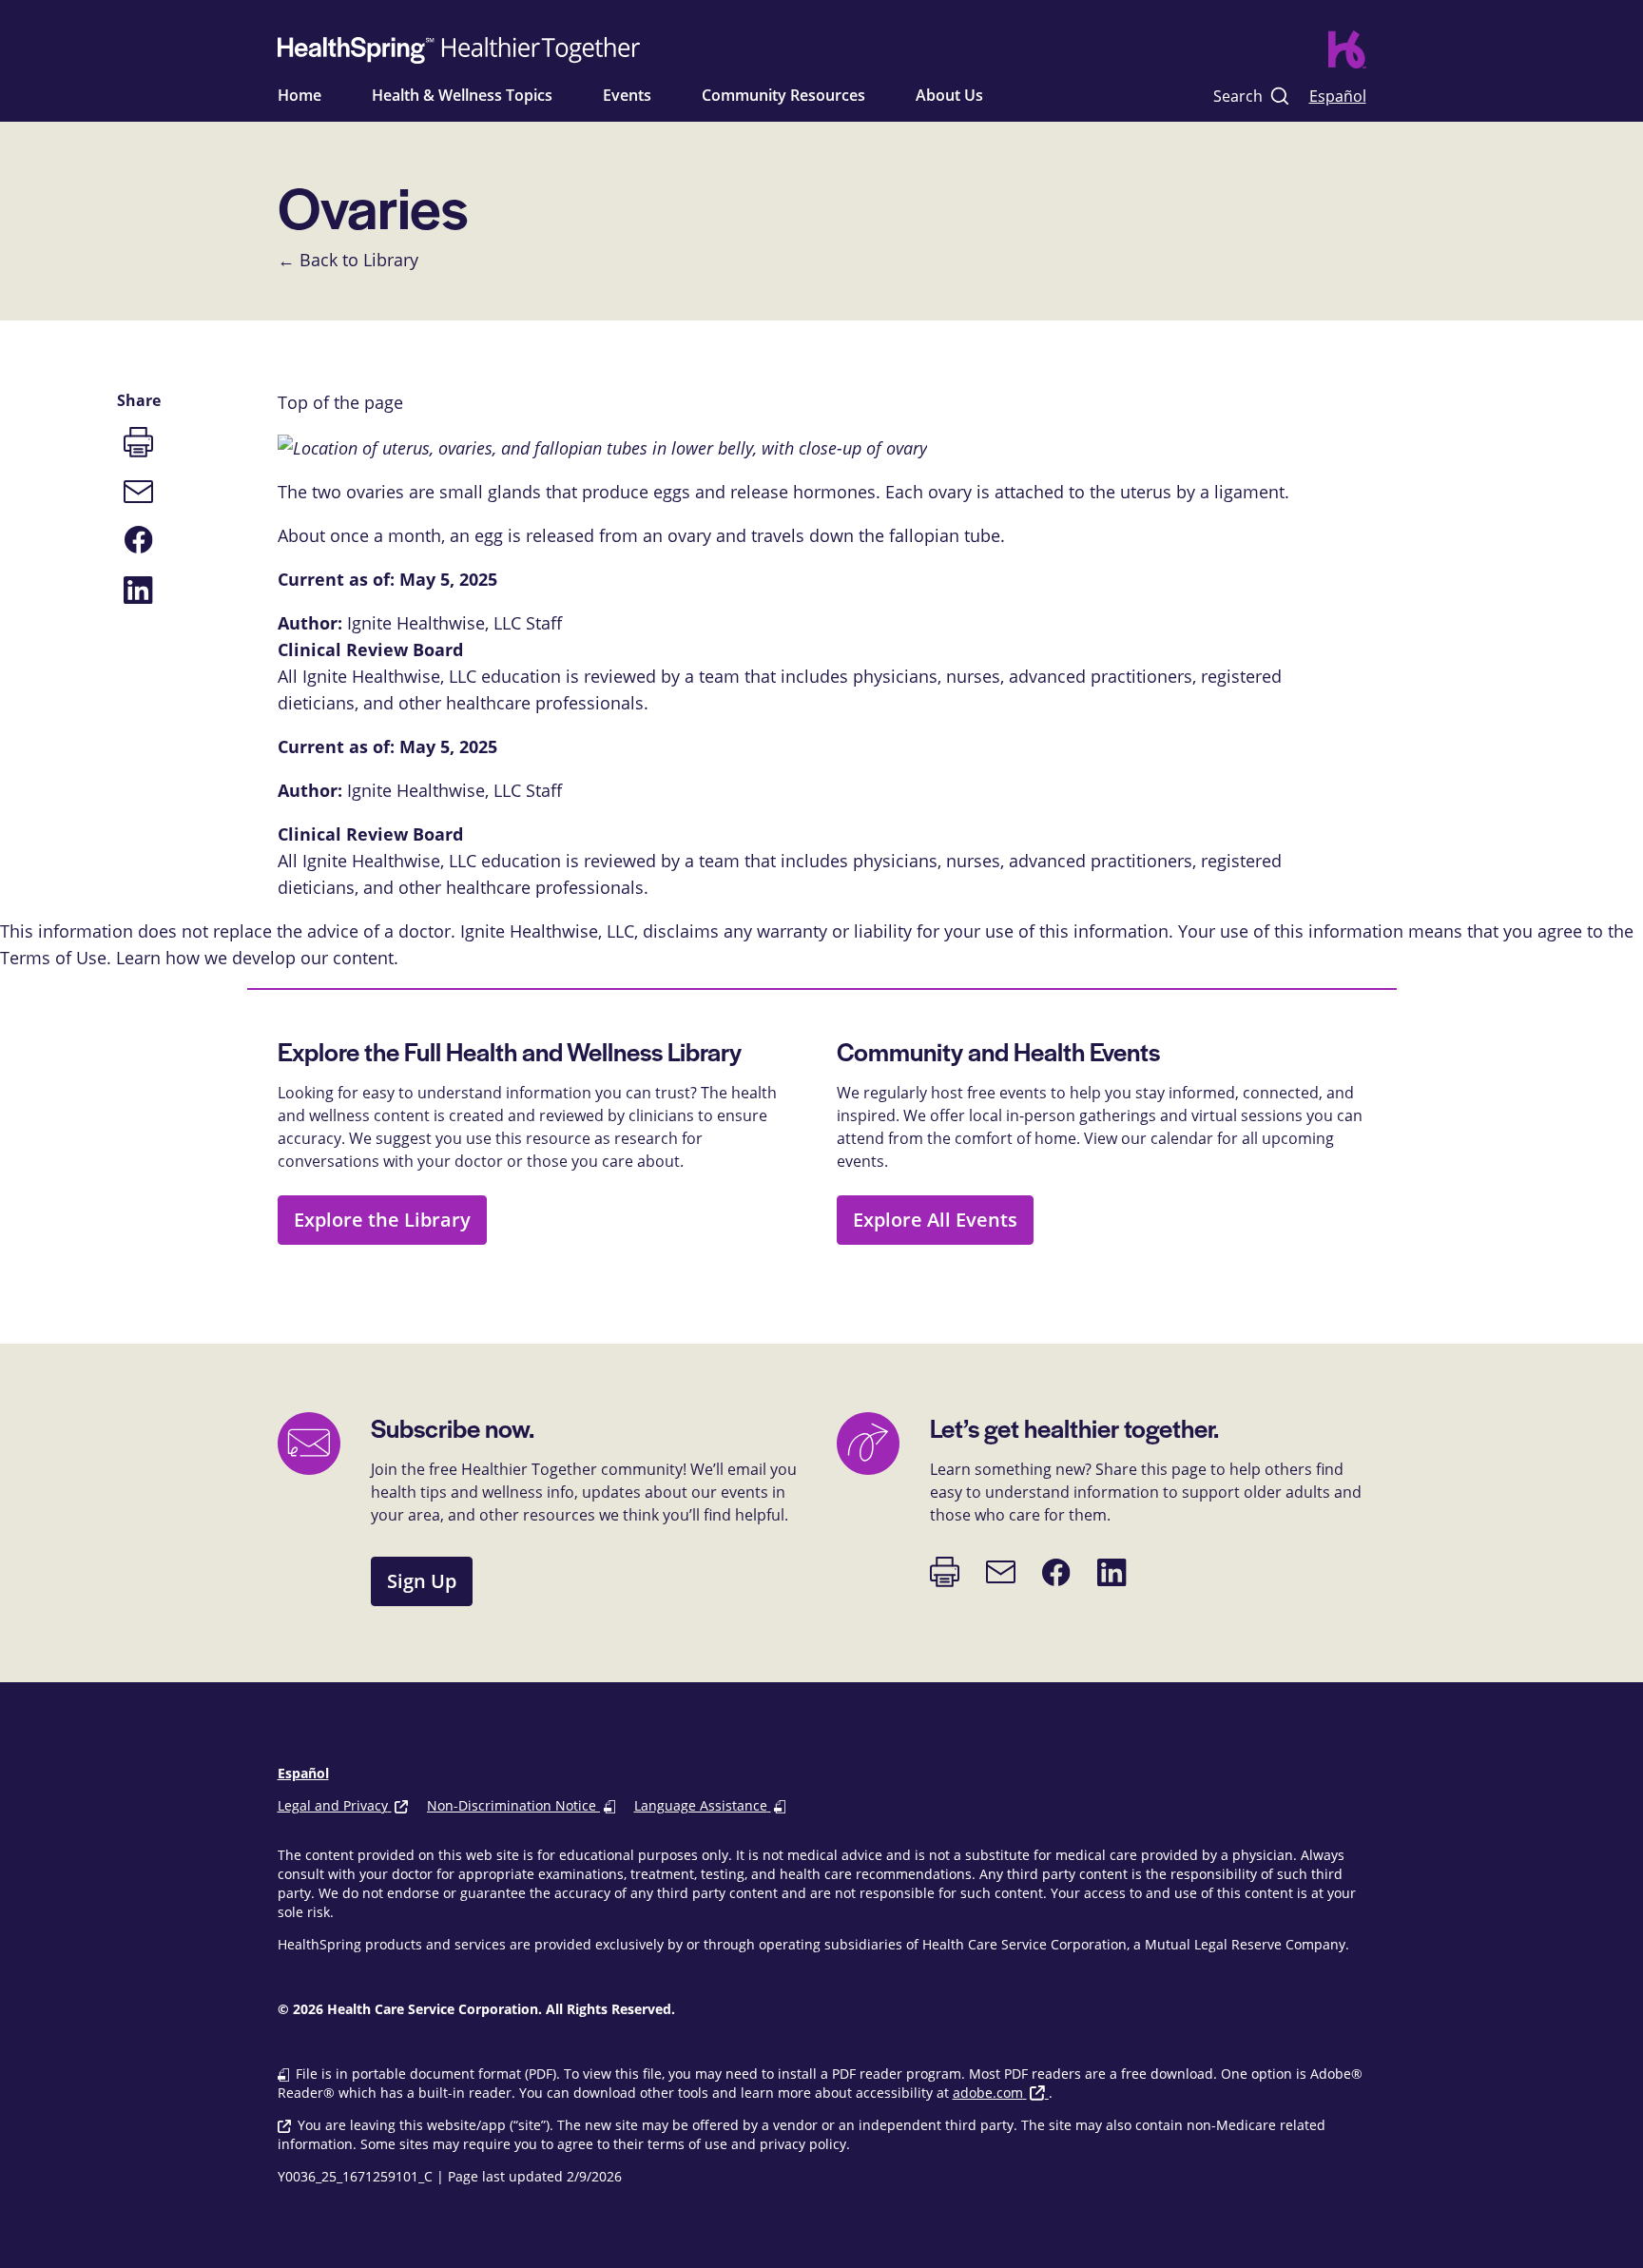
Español (1338, 96)
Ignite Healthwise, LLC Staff (454, 790)
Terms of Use (53, 958)
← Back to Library (348, 260)
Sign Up (422, 1581)
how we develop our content (280, 958)
